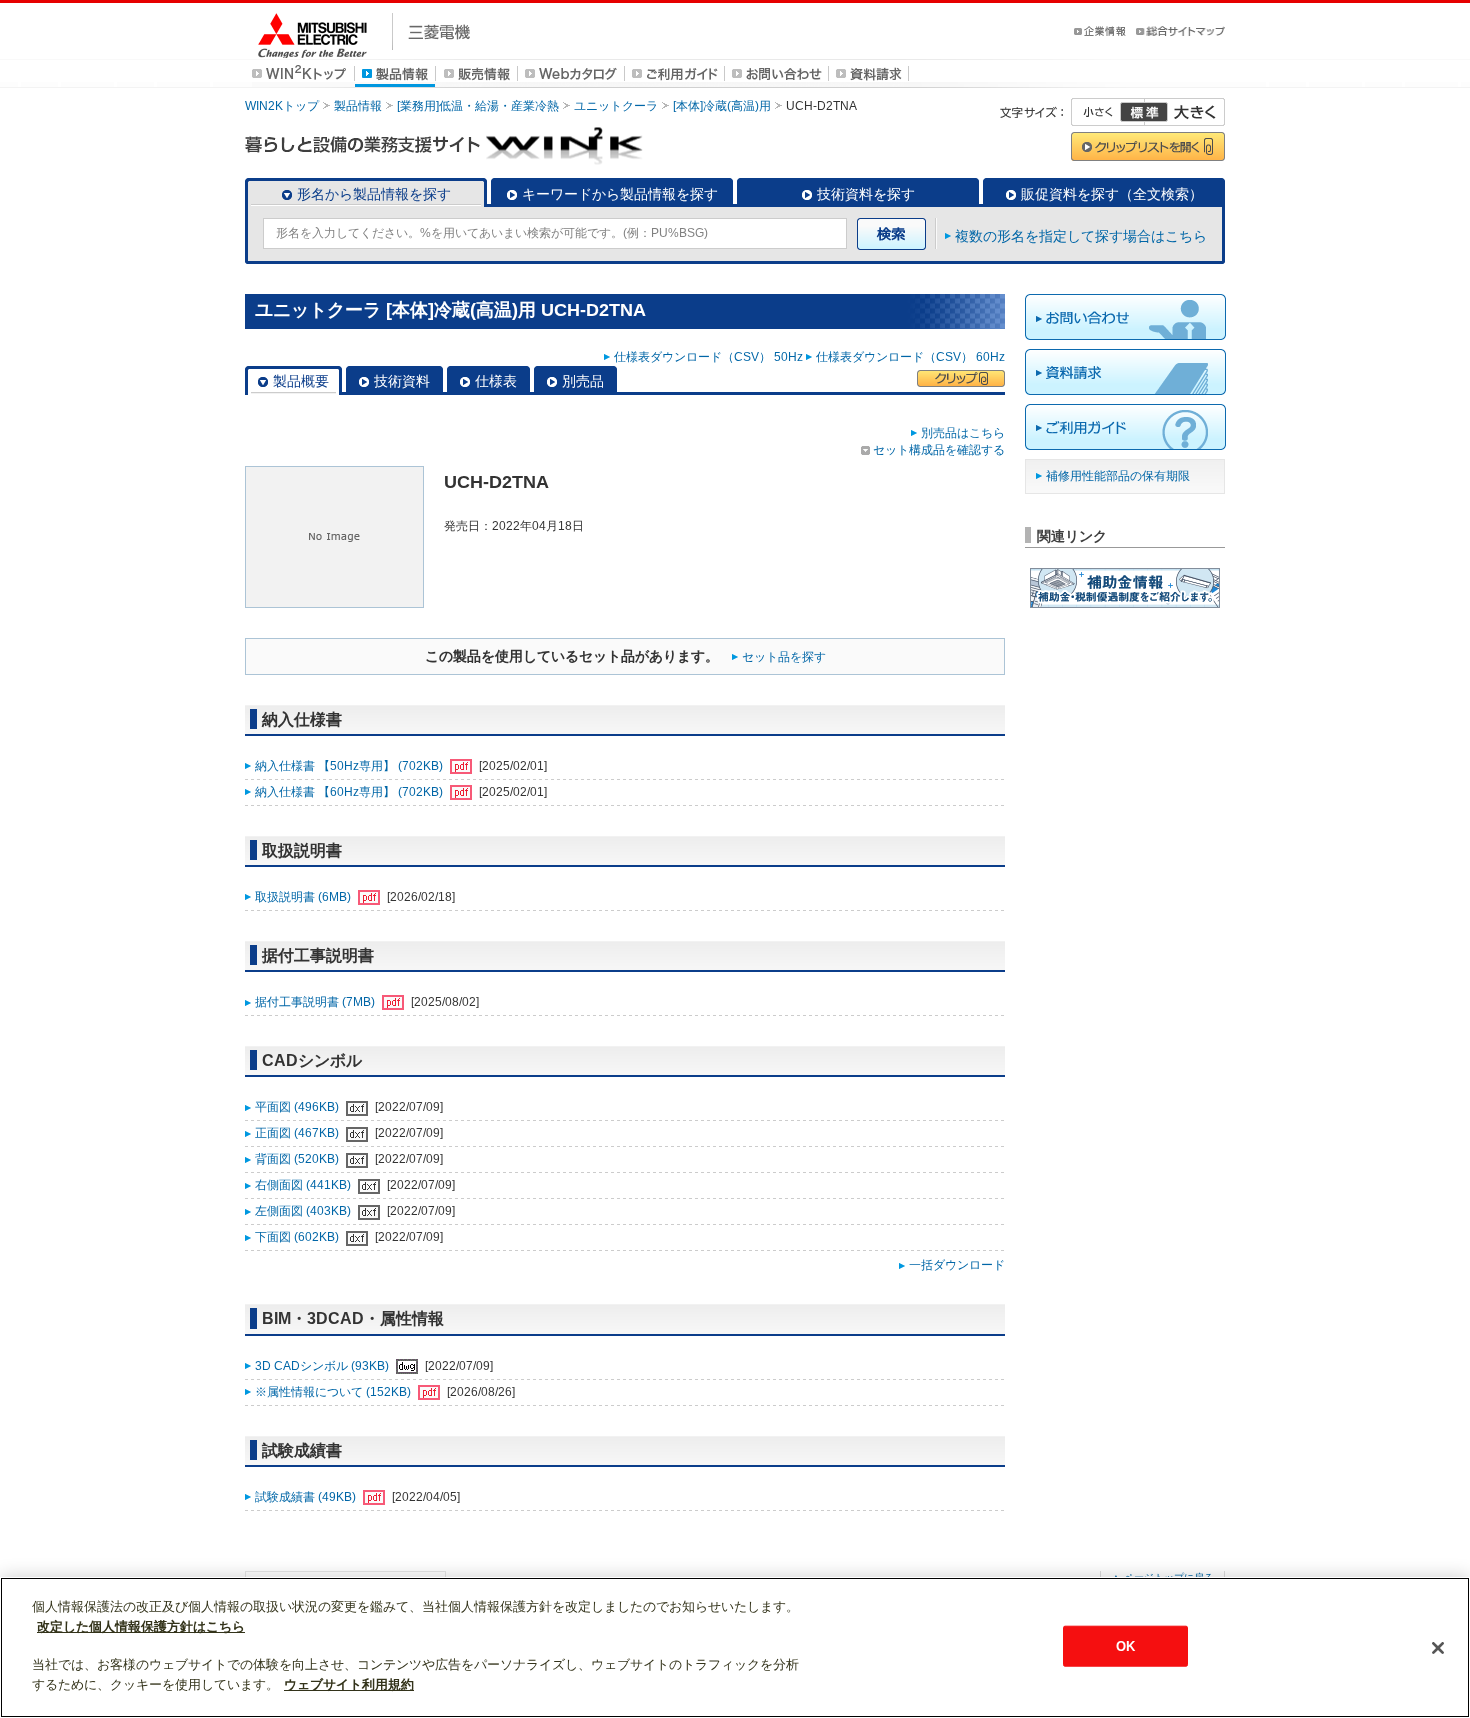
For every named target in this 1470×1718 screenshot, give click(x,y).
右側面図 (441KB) (304, 1185)
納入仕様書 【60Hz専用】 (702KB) (350, 792)
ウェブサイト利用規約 (349, 1684)
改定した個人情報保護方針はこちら (141, 1626)
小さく (1108, 112)
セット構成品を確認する (939, 450)
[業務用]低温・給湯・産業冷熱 (478, 106)
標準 (1144, 112)
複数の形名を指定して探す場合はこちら (1081, 236)
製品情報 (358, 106)
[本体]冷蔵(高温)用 (722, 106)
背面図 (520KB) (298, 1159)
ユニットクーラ (616, 106)
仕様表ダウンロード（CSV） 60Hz (910, 357)
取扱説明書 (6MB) (304, 897)
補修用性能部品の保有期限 (1118, 476)
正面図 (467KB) (298, 1133)
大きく (1185, 112)
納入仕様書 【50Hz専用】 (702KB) (350, 766)
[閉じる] (1438, 1648)
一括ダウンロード (957, 1265)
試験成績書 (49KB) (307, 1497)
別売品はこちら (963, 433)
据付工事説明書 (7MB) (316, 1002)
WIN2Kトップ (282, 106)
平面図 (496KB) (298, 1107)
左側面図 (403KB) (304, 1211)
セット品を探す (784, 657)
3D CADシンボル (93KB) (323, 1366)
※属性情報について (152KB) (334, 1392)
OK (1125, 1645)
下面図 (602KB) (298, 1237)
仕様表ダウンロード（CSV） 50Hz (708, 357)
